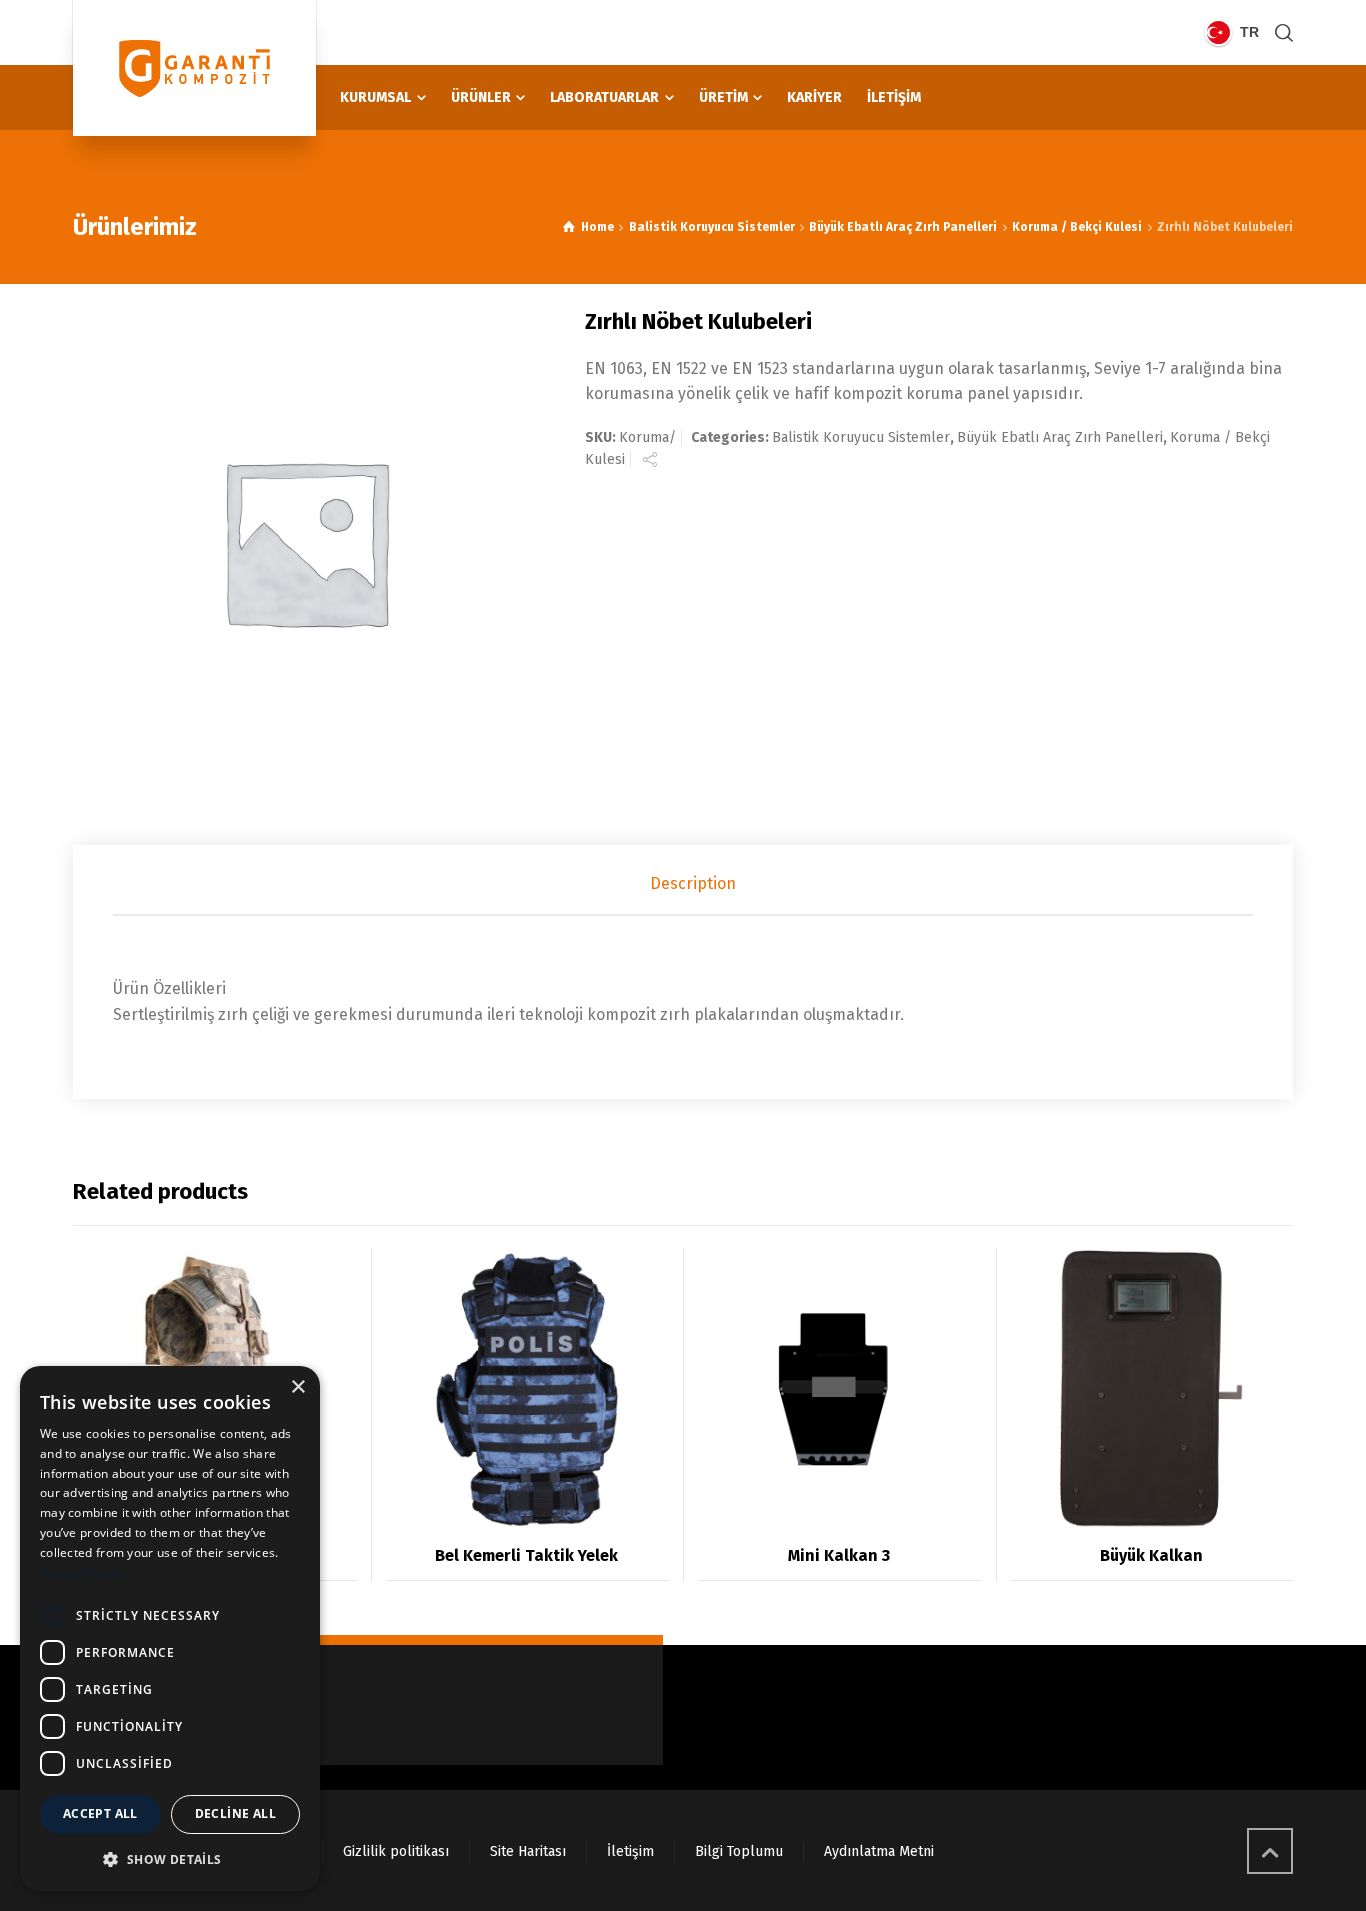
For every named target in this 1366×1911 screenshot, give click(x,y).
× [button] (297, 1387)
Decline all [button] (235, 1813)
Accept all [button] (100, 1813)
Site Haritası (528, 1851)
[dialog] (170, 1628)
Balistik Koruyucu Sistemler (712, 227)
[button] (170, 1859)
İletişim (630, 1851)
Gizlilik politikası (396, 1851)
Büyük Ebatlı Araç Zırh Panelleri (903, 227)
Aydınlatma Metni (879, 1851)
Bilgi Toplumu (739, 1851)
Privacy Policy (79, 1572)
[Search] (1280, 32)
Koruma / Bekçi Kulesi (1077, 227)
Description (693, 883)
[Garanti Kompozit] (194, 68)
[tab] (693, 884)
